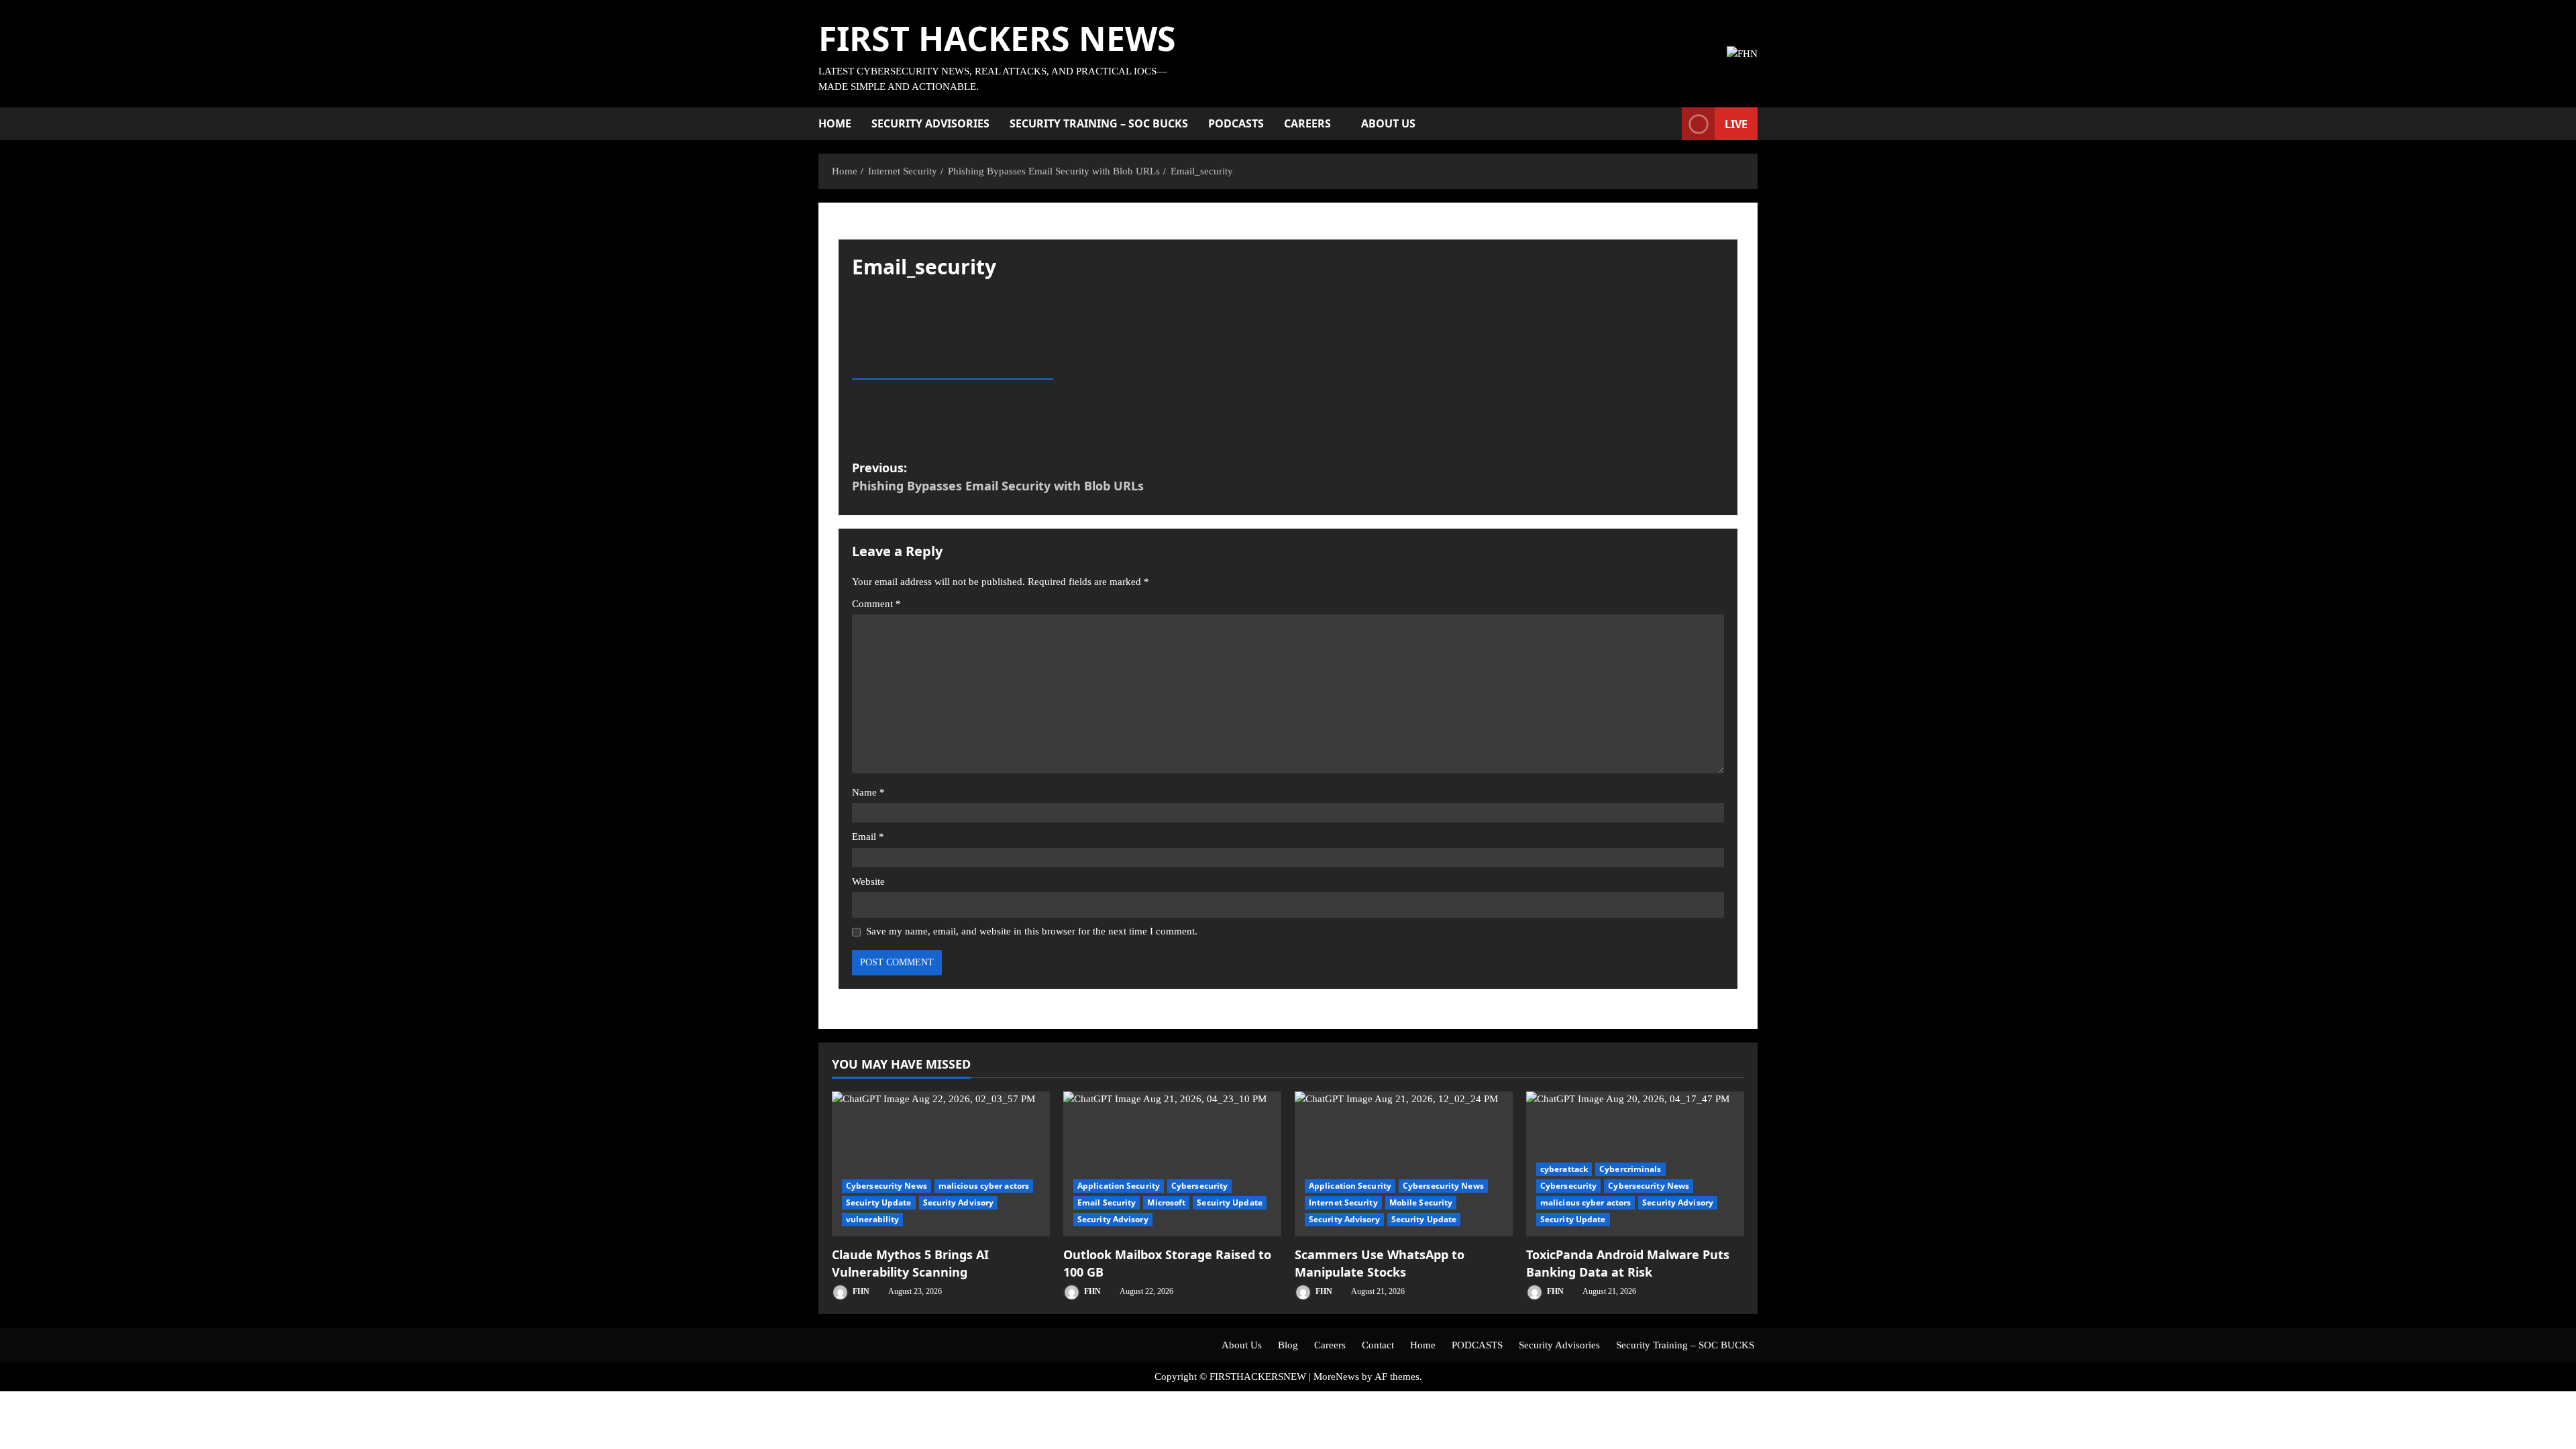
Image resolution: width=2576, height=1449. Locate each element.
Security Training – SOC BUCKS (1099, 123)
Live (1736, 124)
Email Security (1107, 1202)
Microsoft (1166, 1202)
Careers (1307, 123)
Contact (1378, 1345)
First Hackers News (997, 38)
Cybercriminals (1630, 1169)
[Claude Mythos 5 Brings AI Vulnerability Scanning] (941, 1164)
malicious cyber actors (984, 1186)
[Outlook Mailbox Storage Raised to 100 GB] (1172, 1164)
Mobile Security (1421, 1202)
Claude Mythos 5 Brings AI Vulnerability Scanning (910, 1263)
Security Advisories (930, 123)
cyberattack (1564, 1169)
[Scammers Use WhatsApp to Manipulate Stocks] (1404, 1164)
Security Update (1424, 1219)
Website (868, 881)
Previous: (998, 477)
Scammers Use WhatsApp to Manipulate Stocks (1380, 1263)
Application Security (1119, 1186)
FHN (860, 1291)
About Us (1388, 123)
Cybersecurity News (887, 1186)
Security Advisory (959, 1202)
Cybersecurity (1199, 1186)
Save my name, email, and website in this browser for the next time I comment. (1032, 931)
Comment (876, 604)
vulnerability (872, 1219)
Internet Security (1343, 1202)
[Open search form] (1668, 124)
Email (868, 837)
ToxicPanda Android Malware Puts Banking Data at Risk (1628, 1263)
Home (835, 123)
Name (868, 792)
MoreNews (1336, 1377)
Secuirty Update (879, 1202)
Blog (1288, 1345)
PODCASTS (1236, 123)
